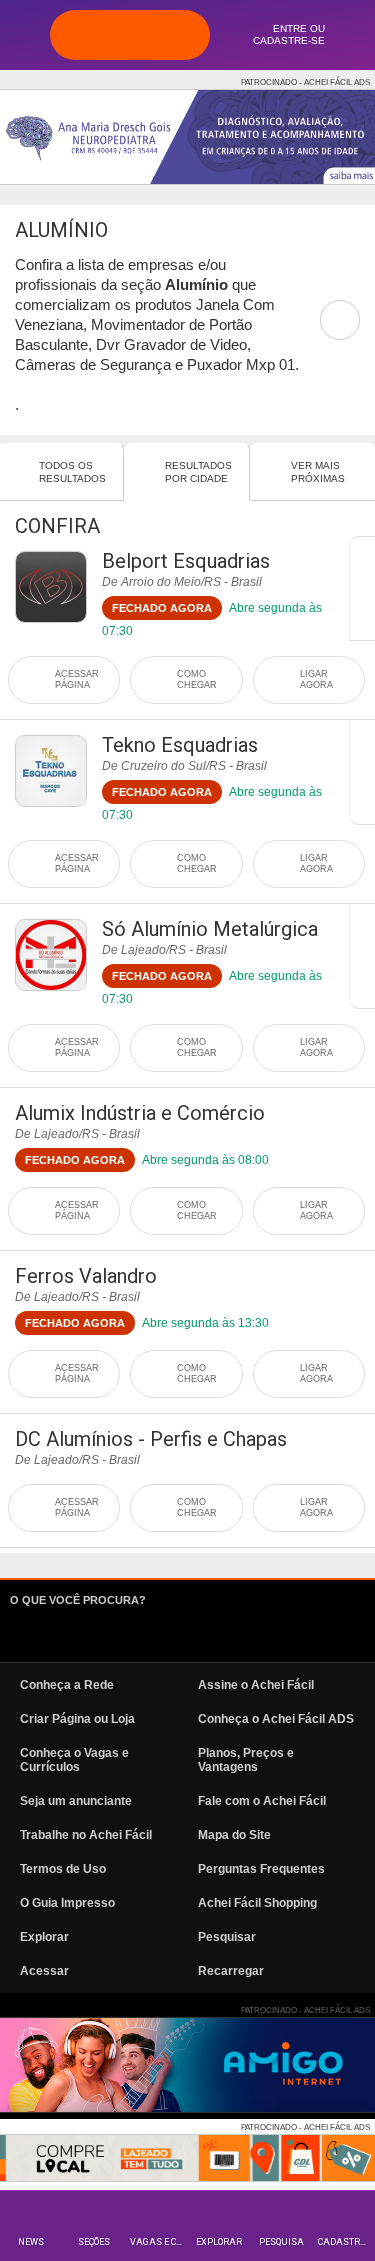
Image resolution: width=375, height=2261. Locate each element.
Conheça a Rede (67, 1685)
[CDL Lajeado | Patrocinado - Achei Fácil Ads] (187, 2158)
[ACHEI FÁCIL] (130, 35)
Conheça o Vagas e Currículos (74, 1760)
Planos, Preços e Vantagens (246, 1760)
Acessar (44, 1971)
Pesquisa (281, 2242)
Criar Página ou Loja (77, 1719)
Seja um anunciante (76, 1801)
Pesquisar (227, 1937)
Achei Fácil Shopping (257, 1903)
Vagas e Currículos (158, 2242)
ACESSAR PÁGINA (77, 679)
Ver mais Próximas (318, 472)
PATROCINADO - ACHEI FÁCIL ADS (305, 82)
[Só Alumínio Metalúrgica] (51, 955)
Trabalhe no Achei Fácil (86, 1835)
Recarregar (231, 1971)
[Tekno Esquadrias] (51, 771)
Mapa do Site (234, 1835)
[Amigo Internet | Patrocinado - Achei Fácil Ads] (187, 2065)
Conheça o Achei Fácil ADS (276, 1719)
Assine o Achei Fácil (256, 1685)
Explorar (219, 2242)
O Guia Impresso (67, 1903)
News (31, 2242)
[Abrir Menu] (25, 34)
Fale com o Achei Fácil (262, 1801)
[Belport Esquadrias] (51, 587)
